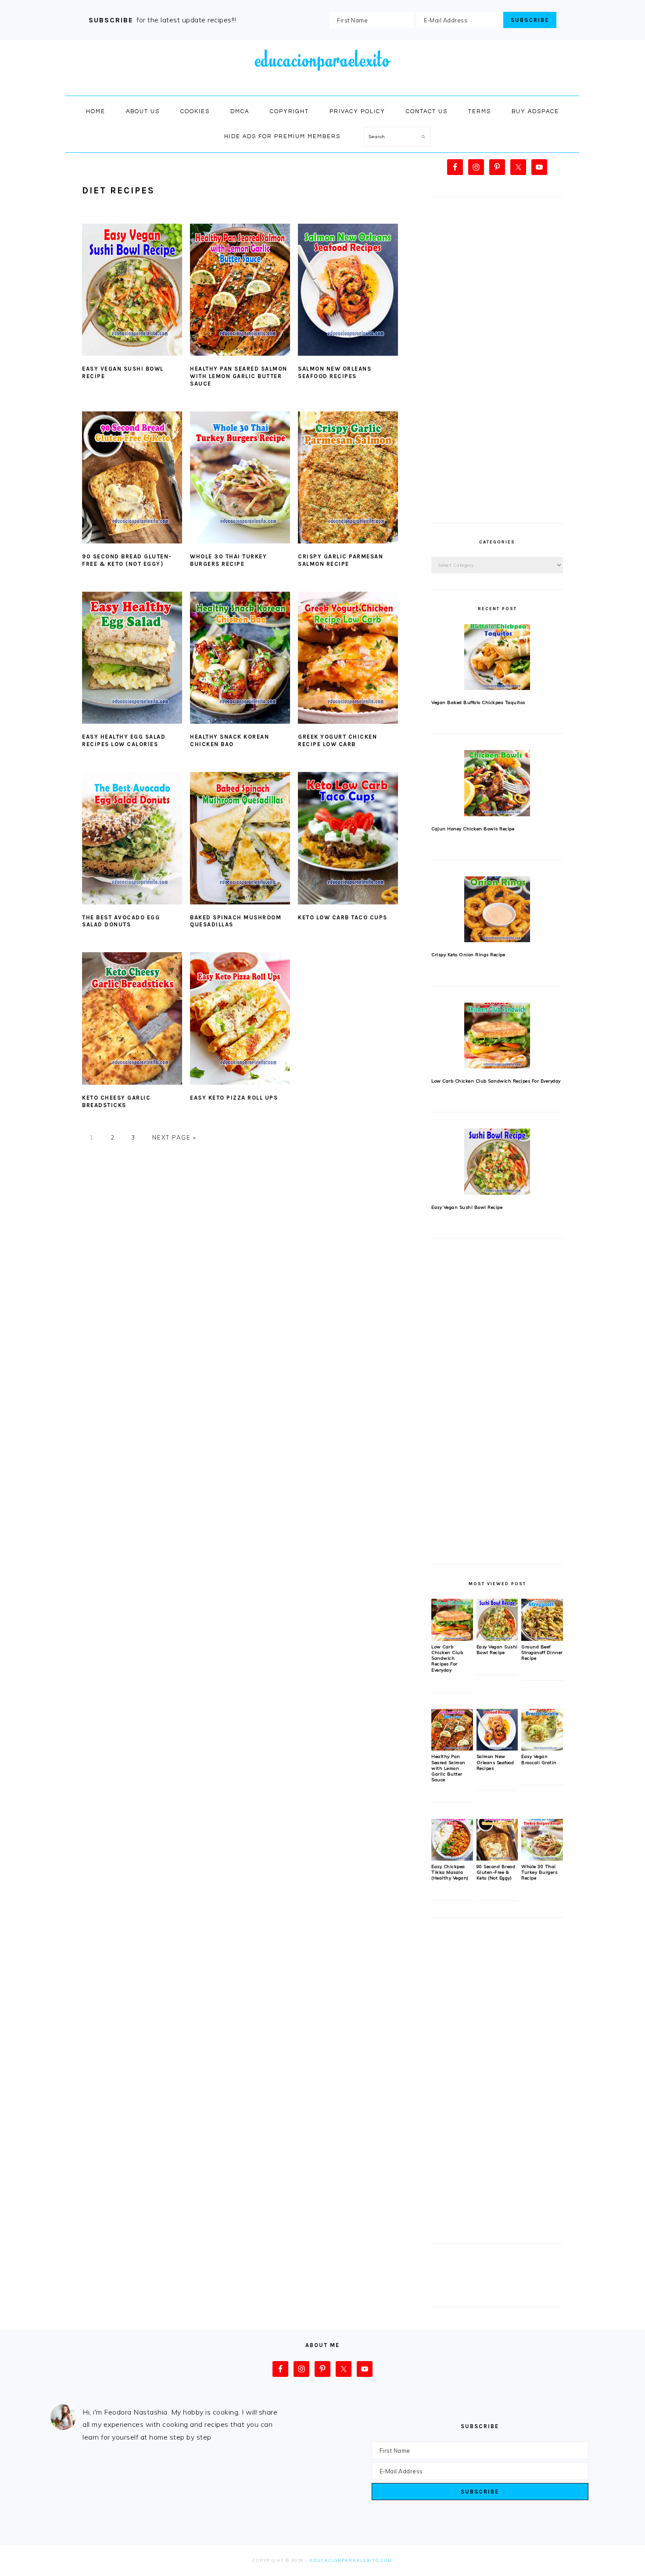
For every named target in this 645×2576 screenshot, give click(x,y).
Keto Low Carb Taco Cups (343, 917)
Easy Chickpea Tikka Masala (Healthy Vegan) (450, 1872)
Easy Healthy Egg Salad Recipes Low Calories (124, 740)
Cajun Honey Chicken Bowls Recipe (473, 829)
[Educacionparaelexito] (322, 86)
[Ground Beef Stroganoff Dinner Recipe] (542, 1639)
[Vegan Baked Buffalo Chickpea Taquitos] (497, 657)
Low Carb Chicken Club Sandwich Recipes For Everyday (496, 1081)
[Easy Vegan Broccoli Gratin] (542, 1748)
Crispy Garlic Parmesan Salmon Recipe (340, 560)
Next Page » (174, 1137)
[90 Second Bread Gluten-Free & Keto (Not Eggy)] (497, 1858)
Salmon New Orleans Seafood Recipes (335, 372)
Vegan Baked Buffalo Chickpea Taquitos (478, 702)
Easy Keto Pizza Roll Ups (234, 1098)
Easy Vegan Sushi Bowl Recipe (467, 1207)
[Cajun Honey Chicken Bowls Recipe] (497, 783)
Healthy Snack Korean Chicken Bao (229, 740)
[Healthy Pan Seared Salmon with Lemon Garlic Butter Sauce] (452, 1748)
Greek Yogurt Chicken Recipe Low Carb (337, 740)
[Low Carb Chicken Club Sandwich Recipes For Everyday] (497, 1036)
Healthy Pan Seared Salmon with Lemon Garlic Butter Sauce (239, 376)
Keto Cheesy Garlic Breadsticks (116, 1101)
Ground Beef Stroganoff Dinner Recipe (542, 1653)
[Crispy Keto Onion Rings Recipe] (497, 909)
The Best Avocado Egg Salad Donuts (121, 921)
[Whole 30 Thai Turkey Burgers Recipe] (542, 1858)
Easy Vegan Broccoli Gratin (539, 1759)
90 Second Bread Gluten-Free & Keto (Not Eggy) (127, 560)
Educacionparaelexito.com (351, 2560)
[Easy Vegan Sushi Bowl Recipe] (497, 1161)
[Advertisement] (497, 365)
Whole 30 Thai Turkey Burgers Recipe (228, 560)
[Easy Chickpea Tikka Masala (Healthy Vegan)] (452, 1858)
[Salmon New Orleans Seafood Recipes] (497, 1748)
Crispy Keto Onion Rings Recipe (468, 955)
